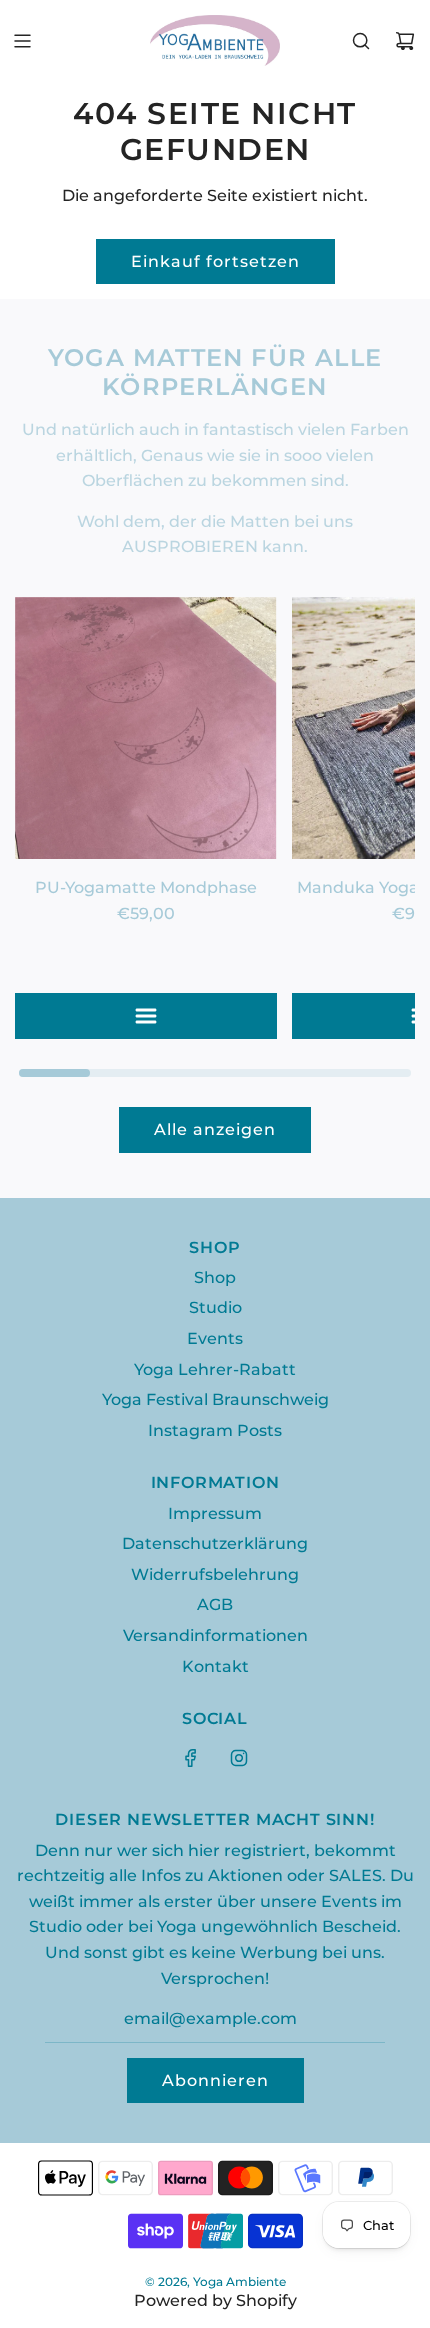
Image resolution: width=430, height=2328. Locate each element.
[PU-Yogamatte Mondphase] (146, 728)
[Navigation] (22, 41)
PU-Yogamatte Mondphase (146, 887)
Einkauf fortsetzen (215, 261)
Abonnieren (215, 2080)
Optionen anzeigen (145, 1015)
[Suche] (361, 41)
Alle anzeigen (215, 1129)
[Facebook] (191, 1758)
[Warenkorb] (405, 41)
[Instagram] (239, 1758)
